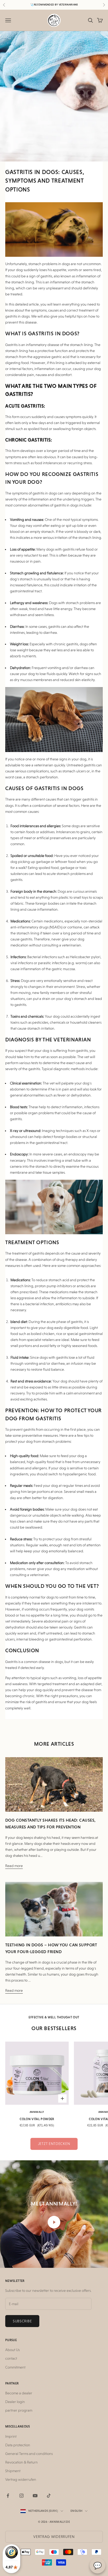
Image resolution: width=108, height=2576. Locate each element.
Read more (14, 1866)
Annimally (37, 2112)
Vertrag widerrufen (21, 2479)
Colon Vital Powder (37, 2119)
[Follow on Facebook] (8, 2496)
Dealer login (15, 2402)
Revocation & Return (21, 2462)
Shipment (13, 2471)
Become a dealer (19, 2393)
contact (11, 2358)
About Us (12, 2350)
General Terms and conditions (29, 2454)
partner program (19, 2410)
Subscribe (22, 2321)
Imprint (11, 2436)
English (76, 2511)
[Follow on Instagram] (21, 2496)
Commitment (15, 2367)
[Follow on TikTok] (49, 2496)
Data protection (18, 2445)
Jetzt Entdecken (54, 2144)
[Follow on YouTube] (35, 2496)
